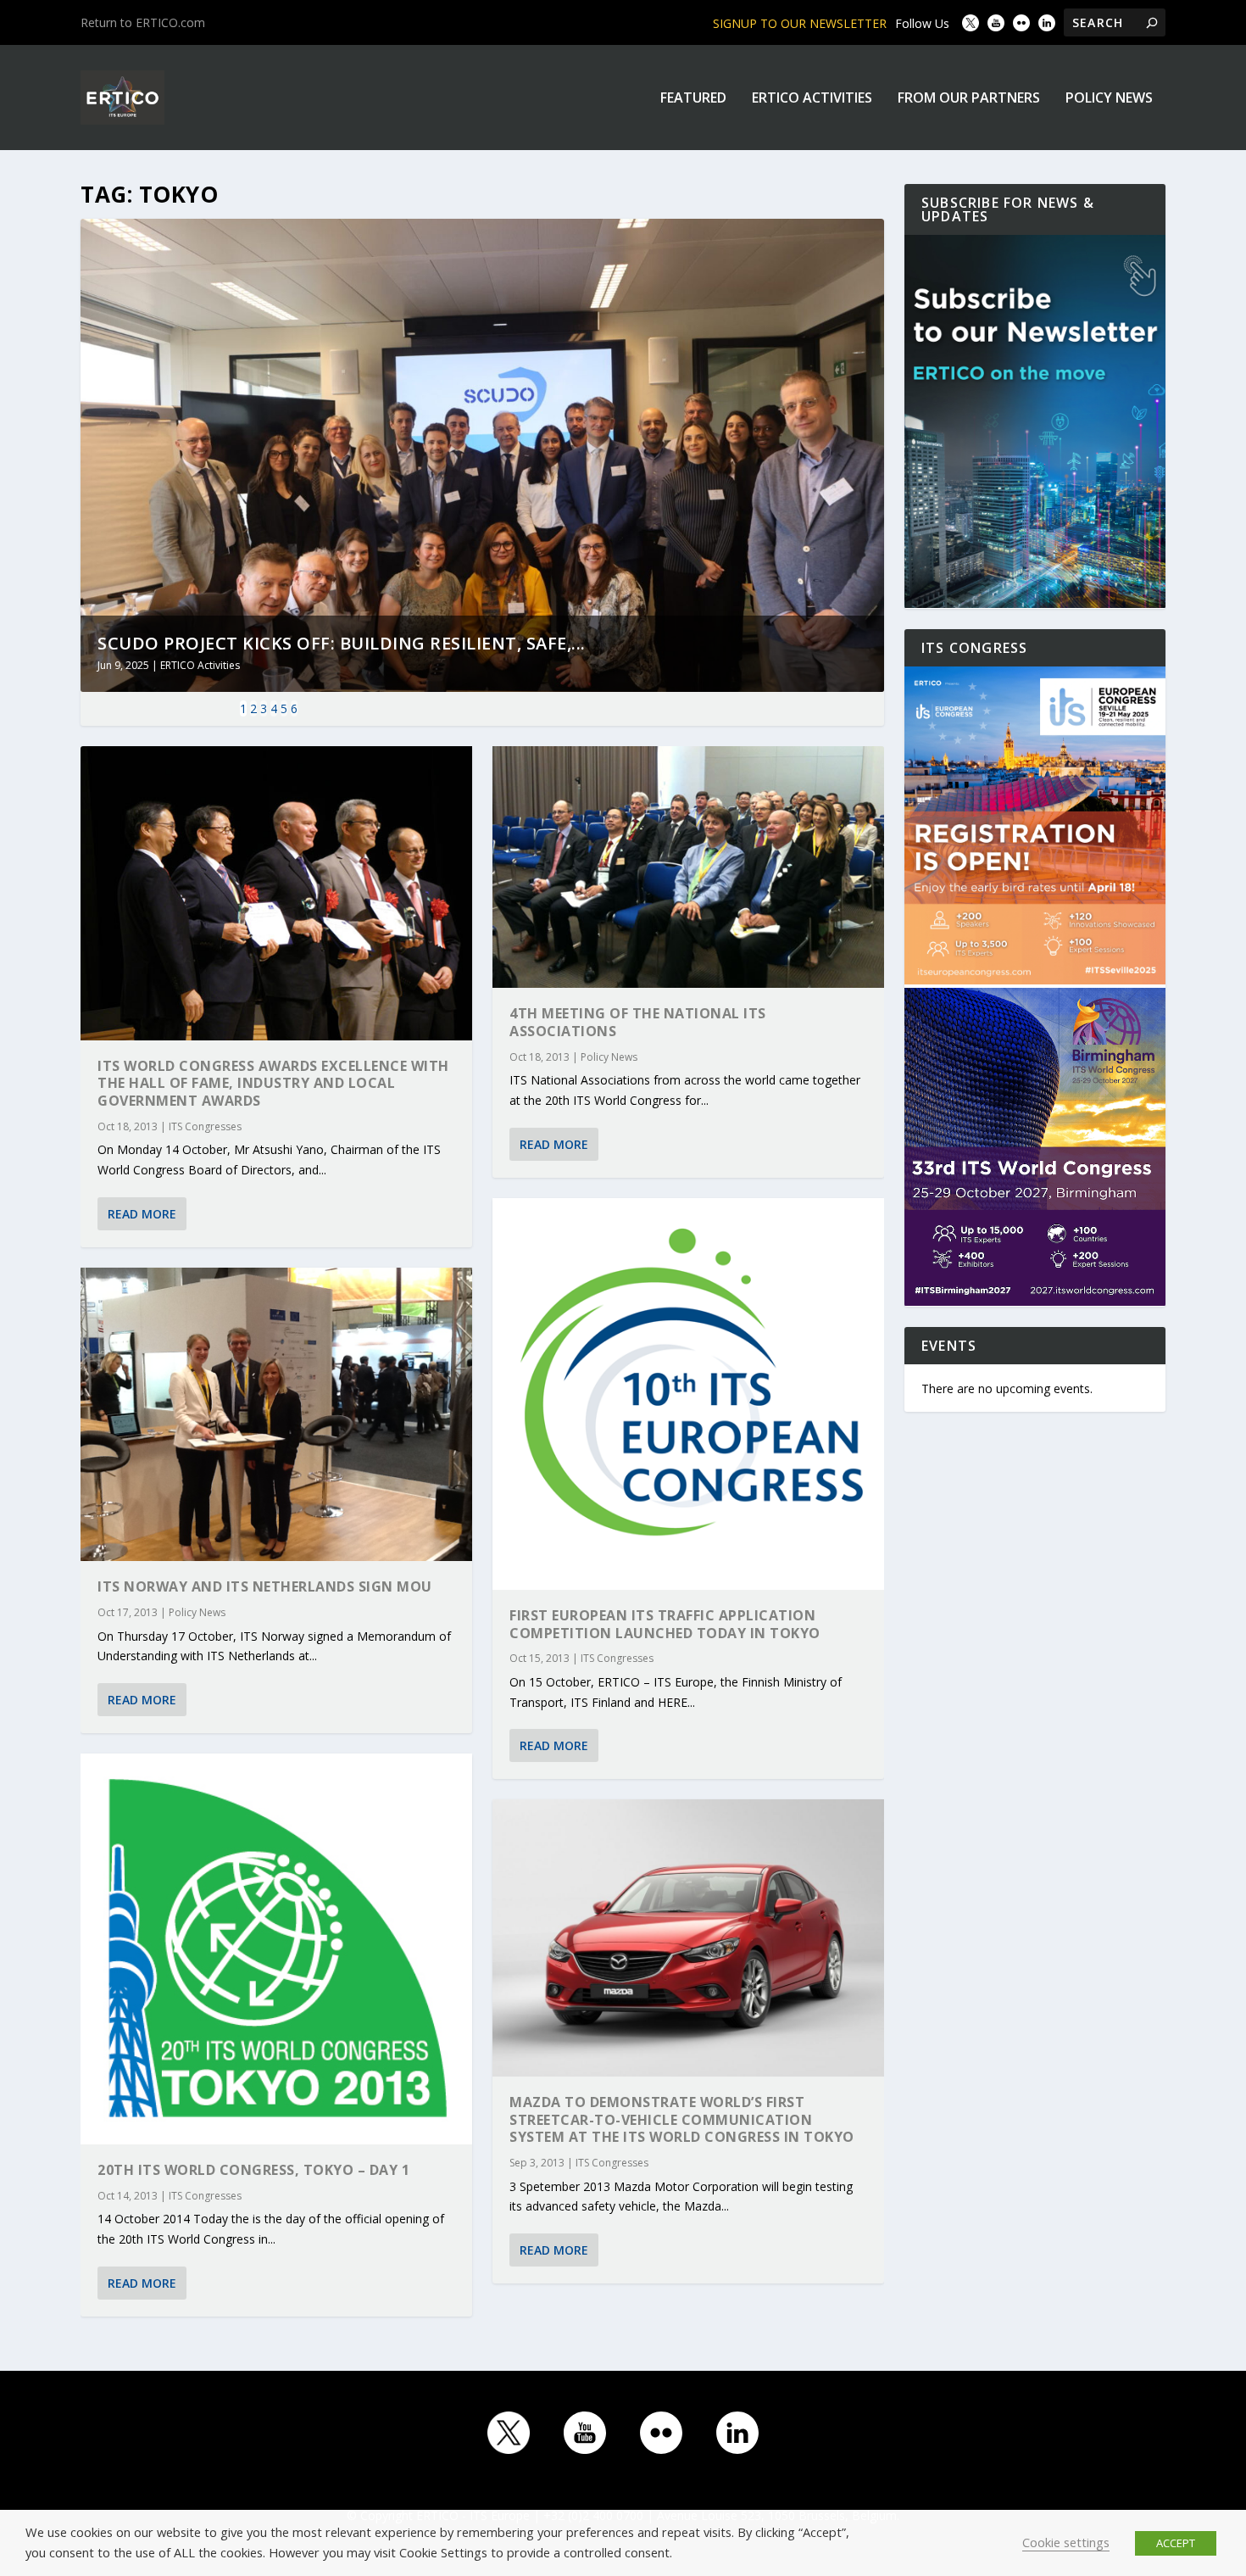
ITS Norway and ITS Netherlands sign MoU (265, 1586)
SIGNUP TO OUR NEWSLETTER (800, 23)
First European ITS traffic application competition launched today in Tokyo (665, 1624)
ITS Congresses (205, 1126)
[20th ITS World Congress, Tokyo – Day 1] (276, 1949)
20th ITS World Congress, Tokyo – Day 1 (253, 2170)
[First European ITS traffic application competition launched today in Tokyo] (688, 1394)
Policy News (1109, 99)
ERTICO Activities (812, 99)
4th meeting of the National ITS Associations (638, 1022)
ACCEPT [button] (1176, 2543)
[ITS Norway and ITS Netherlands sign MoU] (276, 1415)
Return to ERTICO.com (143, 22)
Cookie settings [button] (1066, 2542)
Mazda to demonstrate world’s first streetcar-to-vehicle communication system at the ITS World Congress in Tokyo (682, 2120)
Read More (142, 1214)
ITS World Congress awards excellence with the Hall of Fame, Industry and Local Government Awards (273, 1084)
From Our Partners (969, 99)
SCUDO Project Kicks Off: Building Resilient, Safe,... (342, 643)
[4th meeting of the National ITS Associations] (688, 867)
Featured (693, 99)
